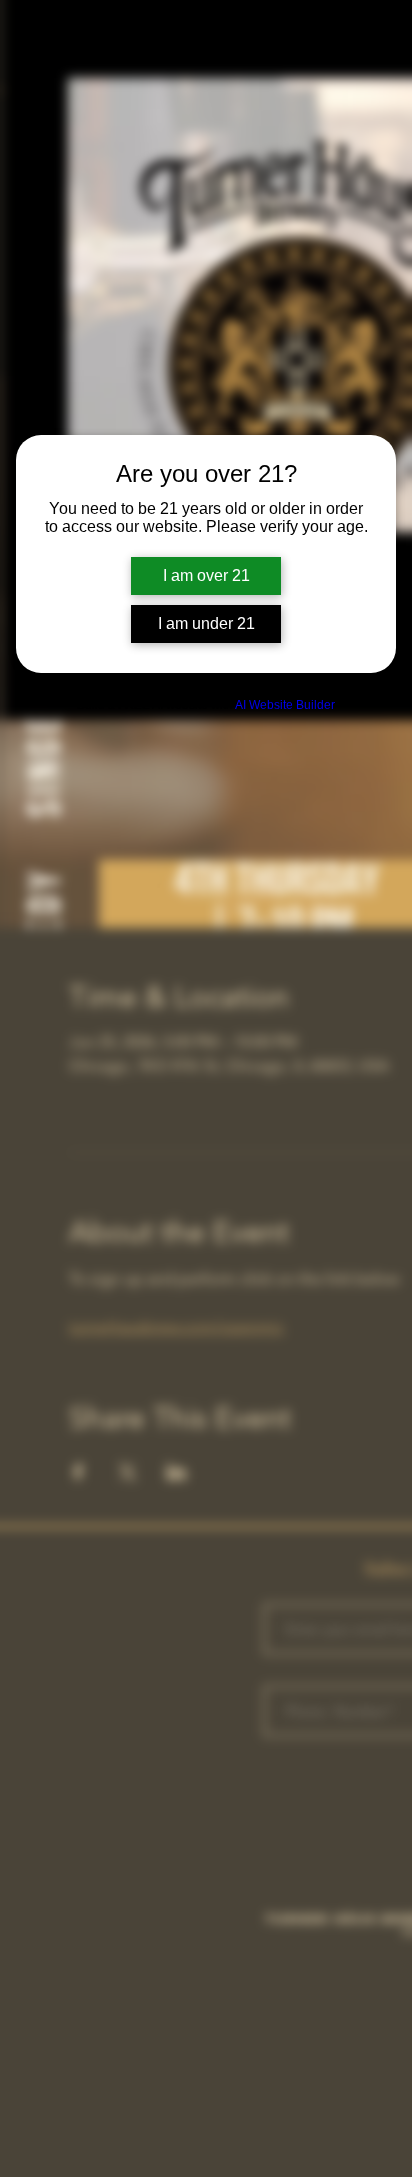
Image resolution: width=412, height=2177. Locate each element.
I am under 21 (206, 623)
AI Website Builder (285, 705)
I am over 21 (206, 575)
